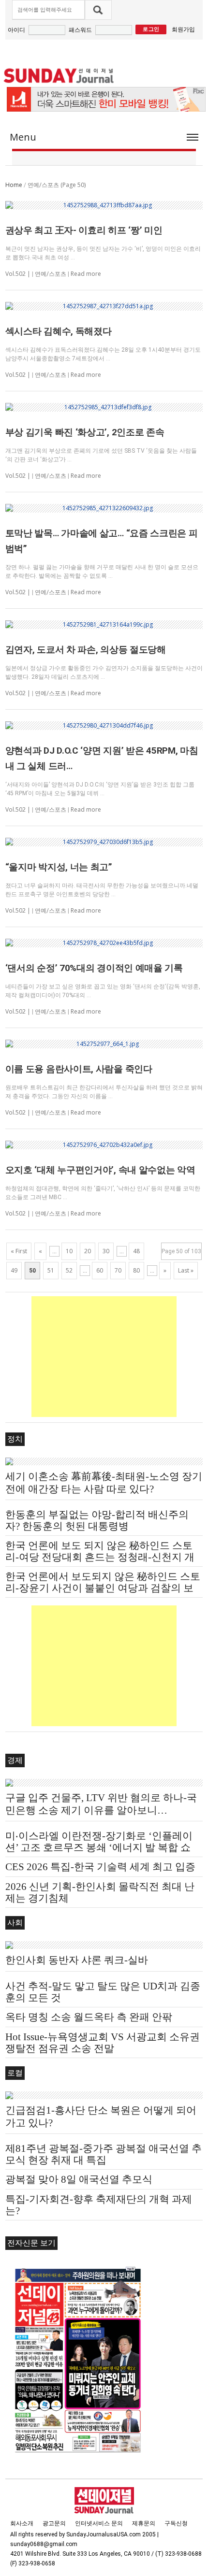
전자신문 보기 (31, 2243)
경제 (15, 1760)
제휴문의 (144, 2523)
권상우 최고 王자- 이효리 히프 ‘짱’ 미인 (84, 230)
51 (51, 1270)
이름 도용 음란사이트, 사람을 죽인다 (79, 1069)
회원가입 (183, 29)
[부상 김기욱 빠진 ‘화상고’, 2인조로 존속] (104, 407)
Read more (86, 274)
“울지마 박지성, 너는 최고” (59, 867)
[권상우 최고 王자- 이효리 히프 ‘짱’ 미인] (104, 205)
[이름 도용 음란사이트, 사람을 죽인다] (104, 1044)
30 (106, 1251)
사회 (15, 1923)
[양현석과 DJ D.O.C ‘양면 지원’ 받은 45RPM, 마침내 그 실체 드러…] (104, 726)
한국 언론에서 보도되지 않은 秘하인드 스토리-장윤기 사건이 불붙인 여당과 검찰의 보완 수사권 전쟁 (103, 1588)
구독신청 (176, 2523)
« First (19, 1251)
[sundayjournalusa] (59, 76)
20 (88, 1251)
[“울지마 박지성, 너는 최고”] (104, 842)
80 (136, 1270)
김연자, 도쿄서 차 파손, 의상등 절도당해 (86, 650)
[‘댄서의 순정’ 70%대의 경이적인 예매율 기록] (104, 943)
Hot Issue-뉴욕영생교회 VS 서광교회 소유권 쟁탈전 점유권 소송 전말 (103, 2043)
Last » (186, 1270)
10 (69, 1251)
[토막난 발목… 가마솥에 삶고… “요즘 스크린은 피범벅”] (104, 508)
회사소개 (22, 2523)
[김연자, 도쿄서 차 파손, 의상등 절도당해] (104, 625)
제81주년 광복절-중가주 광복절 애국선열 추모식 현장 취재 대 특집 (104, 2154)
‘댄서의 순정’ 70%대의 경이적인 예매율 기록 (94, 968)
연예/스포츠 (51, 274)
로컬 (15, 2073)
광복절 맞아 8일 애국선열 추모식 (79, 2179)
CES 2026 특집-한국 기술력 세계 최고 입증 (100, 1867)
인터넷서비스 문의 (99, 2523)
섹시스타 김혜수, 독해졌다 (59, 331)
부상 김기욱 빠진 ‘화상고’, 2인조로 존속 (85, 432)
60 (100, 1270)
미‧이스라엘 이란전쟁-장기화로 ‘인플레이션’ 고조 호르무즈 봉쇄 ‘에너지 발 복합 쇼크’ (99, 1847)
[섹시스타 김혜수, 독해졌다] (104, 306)
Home (14, 185)
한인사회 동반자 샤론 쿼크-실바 (77, 1960)
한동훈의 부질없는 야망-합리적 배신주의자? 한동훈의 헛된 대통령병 (97, 1520)
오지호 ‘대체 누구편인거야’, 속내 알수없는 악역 (100, 1170)
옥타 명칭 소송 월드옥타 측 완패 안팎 (89, 2017)
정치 (15, 1439)
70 (118, 1270)
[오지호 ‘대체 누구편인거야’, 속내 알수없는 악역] (104, 1145)
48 (136, 1251)
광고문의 (54, 2523)
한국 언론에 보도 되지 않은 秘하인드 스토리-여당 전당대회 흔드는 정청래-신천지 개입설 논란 (100, 1557)
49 (14, 1270)
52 (69, 1270)
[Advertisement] (104, 1357)
